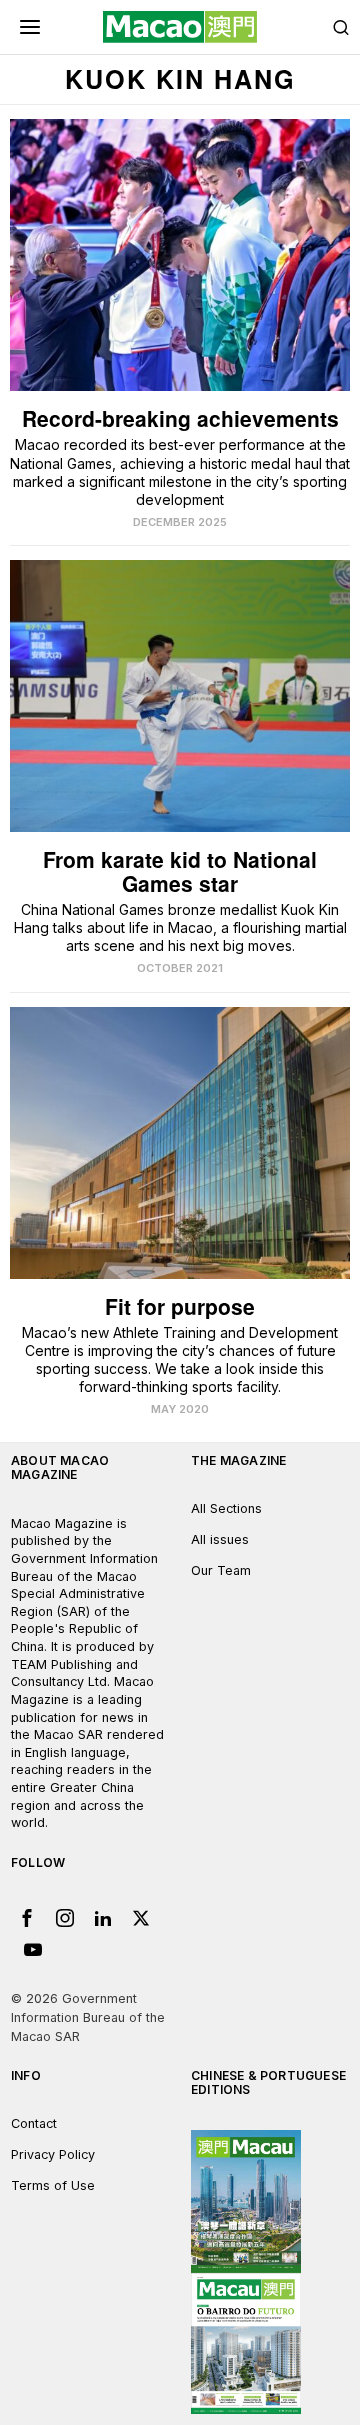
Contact (34, 2123)
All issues (220, 1539)
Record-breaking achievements (180, 418)
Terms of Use (53, 2185)
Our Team (221, 1570)
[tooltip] (27, 1918)
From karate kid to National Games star (180, 871)
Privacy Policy (53, 2154)
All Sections (226, 1508)
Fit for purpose (180, 1306)
